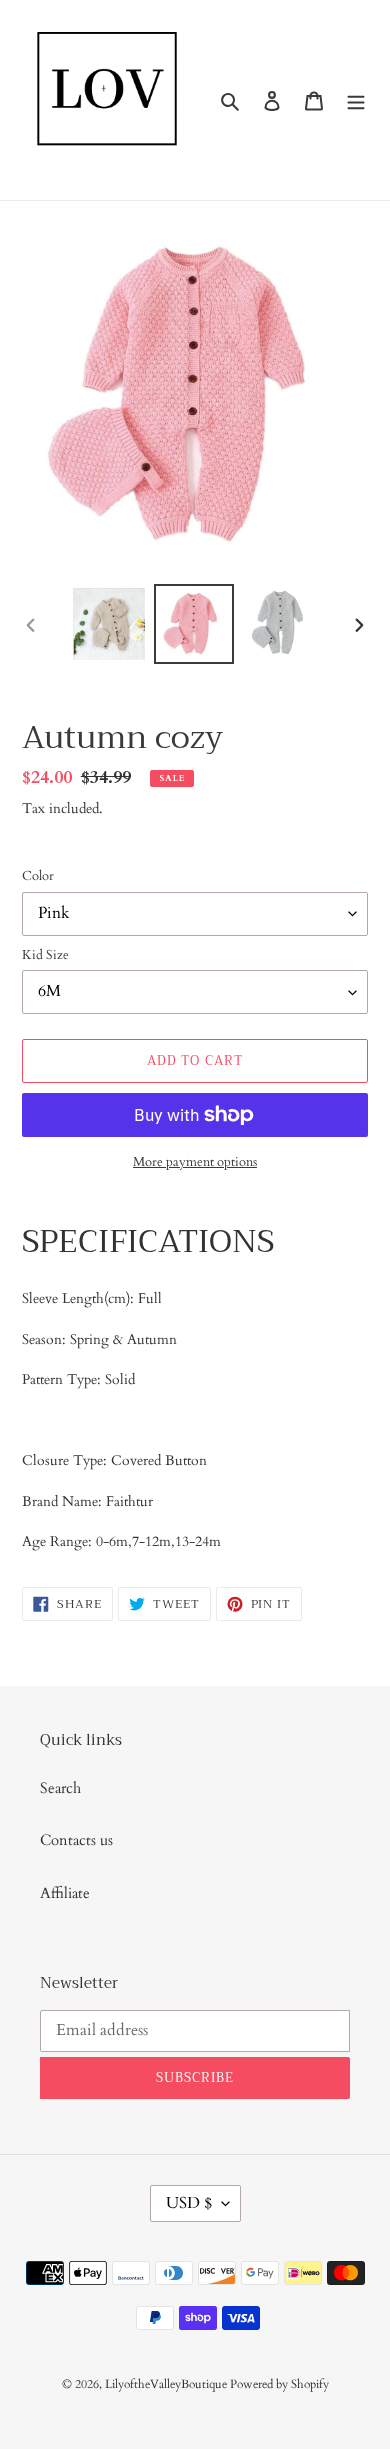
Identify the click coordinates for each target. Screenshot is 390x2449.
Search (60, 1788)
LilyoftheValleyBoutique (167, 2384)
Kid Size (45, 955)
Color (38, 876)
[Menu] (356, 100)
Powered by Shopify (279, 2384)
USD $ (189, 2203)
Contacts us (76, 1840)
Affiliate (65, 1893)
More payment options (195, 1162)
